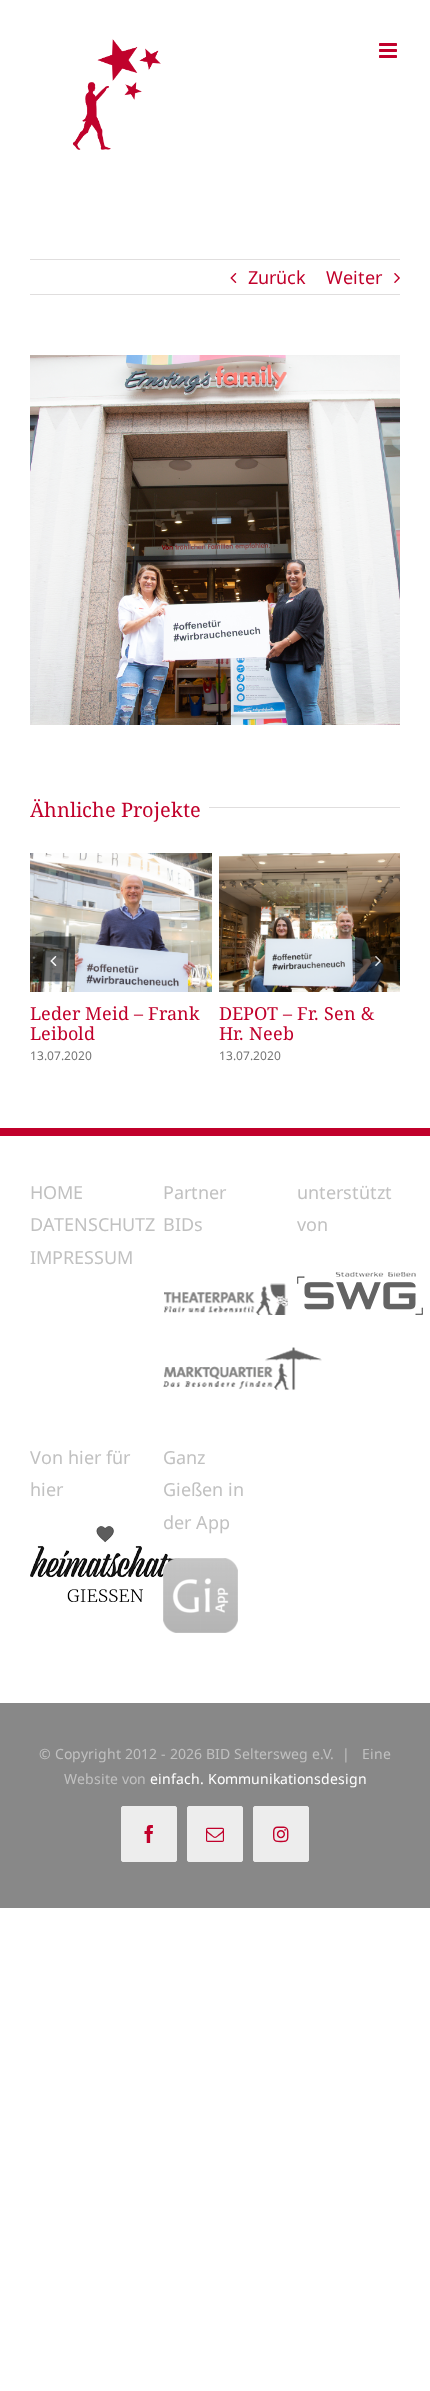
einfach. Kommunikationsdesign (258, 1778)
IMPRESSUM (81, 1257)
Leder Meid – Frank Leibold (83, 923)
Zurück (277, 277)
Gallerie (158, 923)
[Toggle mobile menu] (389, 50)
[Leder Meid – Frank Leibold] (121, 922)
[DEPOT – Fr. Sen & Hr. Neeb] (310, 922)
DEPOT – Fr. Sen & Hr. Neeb (272, 923)
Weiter (354, 277)
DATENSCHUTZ (92, 1224)
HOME (56, 1192)
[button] (52, 959)
